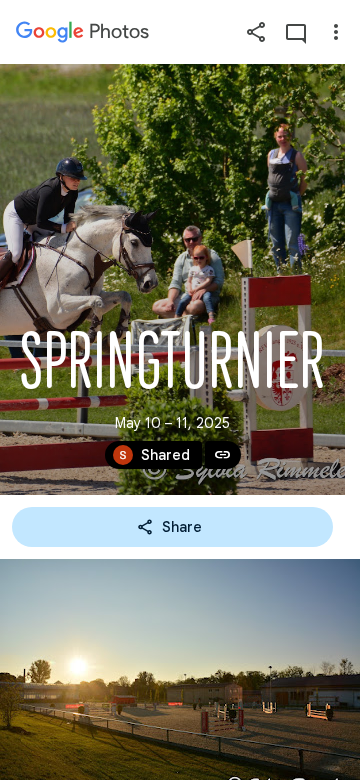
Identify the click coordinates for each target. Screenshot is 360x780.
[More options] (336, 32)
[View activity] (296, 32)
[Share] (256, 32)
